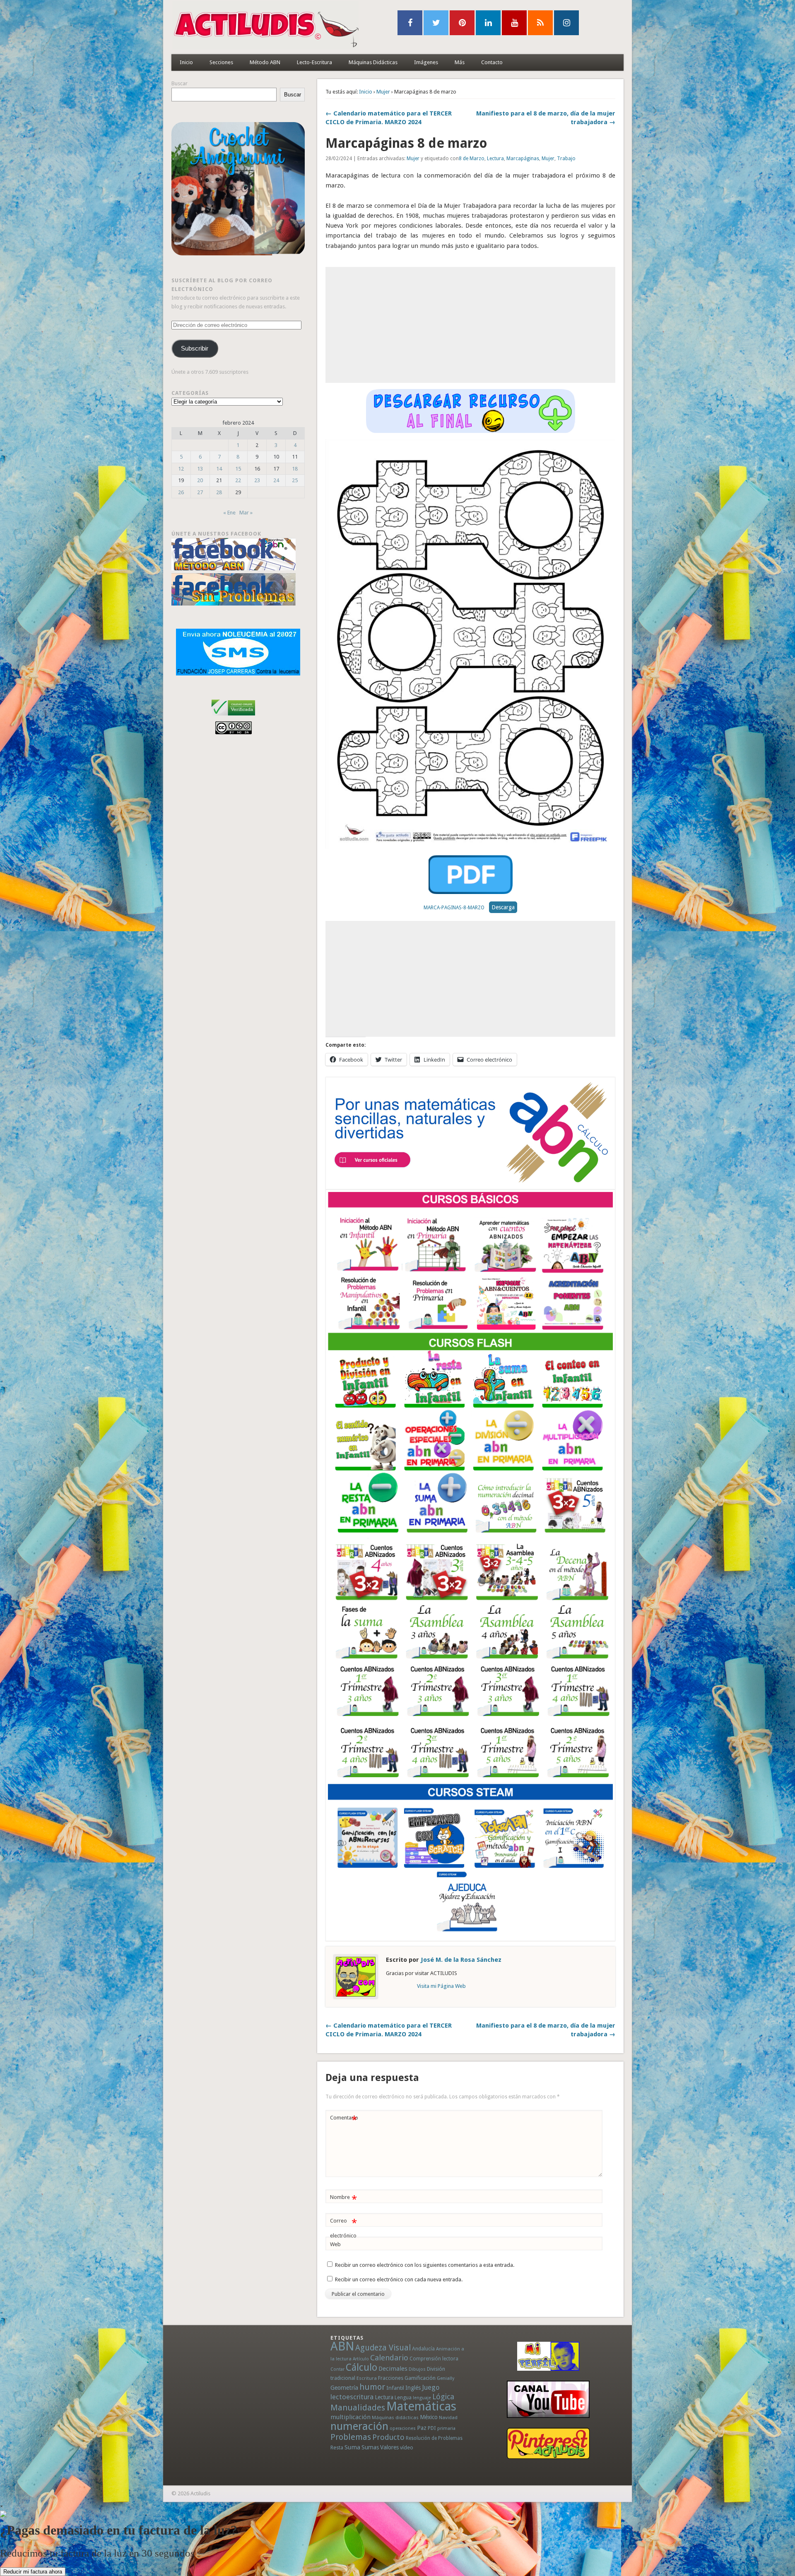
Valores (389, 2447)
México (429, 2417)
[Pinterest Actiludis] (548, 2443)
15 (238, 469)
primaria (446, 2428)
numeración (359, 2426)
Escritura (367, 2378)
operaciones (403, 2428)
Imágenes (426, 62)
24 (276, 480)
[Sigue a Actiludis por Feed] (540, 23)
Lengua (403, 2397)
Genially (446, 2378)
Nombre (343, 2199)
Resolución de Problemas (434, 2438)
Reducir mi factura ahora (33, 2572)
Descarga (503, 907)
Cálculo (361, 2367)
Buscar (179, 83)
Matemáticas (421, 2406)
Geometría (344, 2388)
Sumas (370, 2447)
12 (181, 469)
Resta (337, 2447)
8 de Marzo (472, 159)
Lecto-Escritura (314, 62)
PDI (432, 2428)
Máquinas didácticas (395, 2417)
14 (219, 469)
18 (295, 469)
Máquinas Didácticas (373, 62)
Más (460, 62)
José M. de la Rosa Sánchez (461, 1960)
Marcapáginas (523, 159)
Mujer (383, 92)
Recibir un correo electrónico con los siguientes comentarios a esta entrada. (425, 2265)
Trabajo (566, 159)
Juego (431, 2387)
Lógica (443, 2397)
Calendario (389, 2358)
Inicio (186, 62)
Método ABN (265, 62)
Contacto (492, 62)
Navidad (448, 2417)
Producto (388, 2437)
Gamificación (420, 2378)
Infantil (395, 2388)
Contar (337, 2369)
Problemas (351, 2437)
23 (257, 480)
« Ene (229, 513)
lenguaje (422, 2398)
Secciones (221, 62)
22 (238, 480)
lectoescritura (352, 2397)
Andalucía (423, 2349)
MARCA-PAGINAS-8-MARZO (454, 908)
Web (335, 2244)
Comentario (344, 2120)
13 (200, 469)
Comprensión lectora (434, 2359)
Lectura (495, 159)
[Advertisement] (470, 325)
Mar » (246, 513)
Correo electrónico (343, 2228)
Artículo (361, 2359)
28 (219, 492)
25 (295, 480)
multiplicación (351, 2417)
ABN (342, 2346)
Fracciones (391, 2378)
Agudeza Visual (383, 2348)
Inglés (413, 2388)
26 (181, 492)
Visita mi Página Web (441, 1986)
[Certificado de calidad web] (233, 717)
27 (200, 492)
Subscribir (195, 348)
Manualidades (358, 2408)
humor (372, 2387)
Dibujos (417, 2369)
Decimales (393, 2369)
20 (200, 480)
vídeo (407, 2447)
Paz (422, 2428)
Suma (352, 2447)
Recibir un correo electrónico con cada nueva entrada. (399, 2279)
